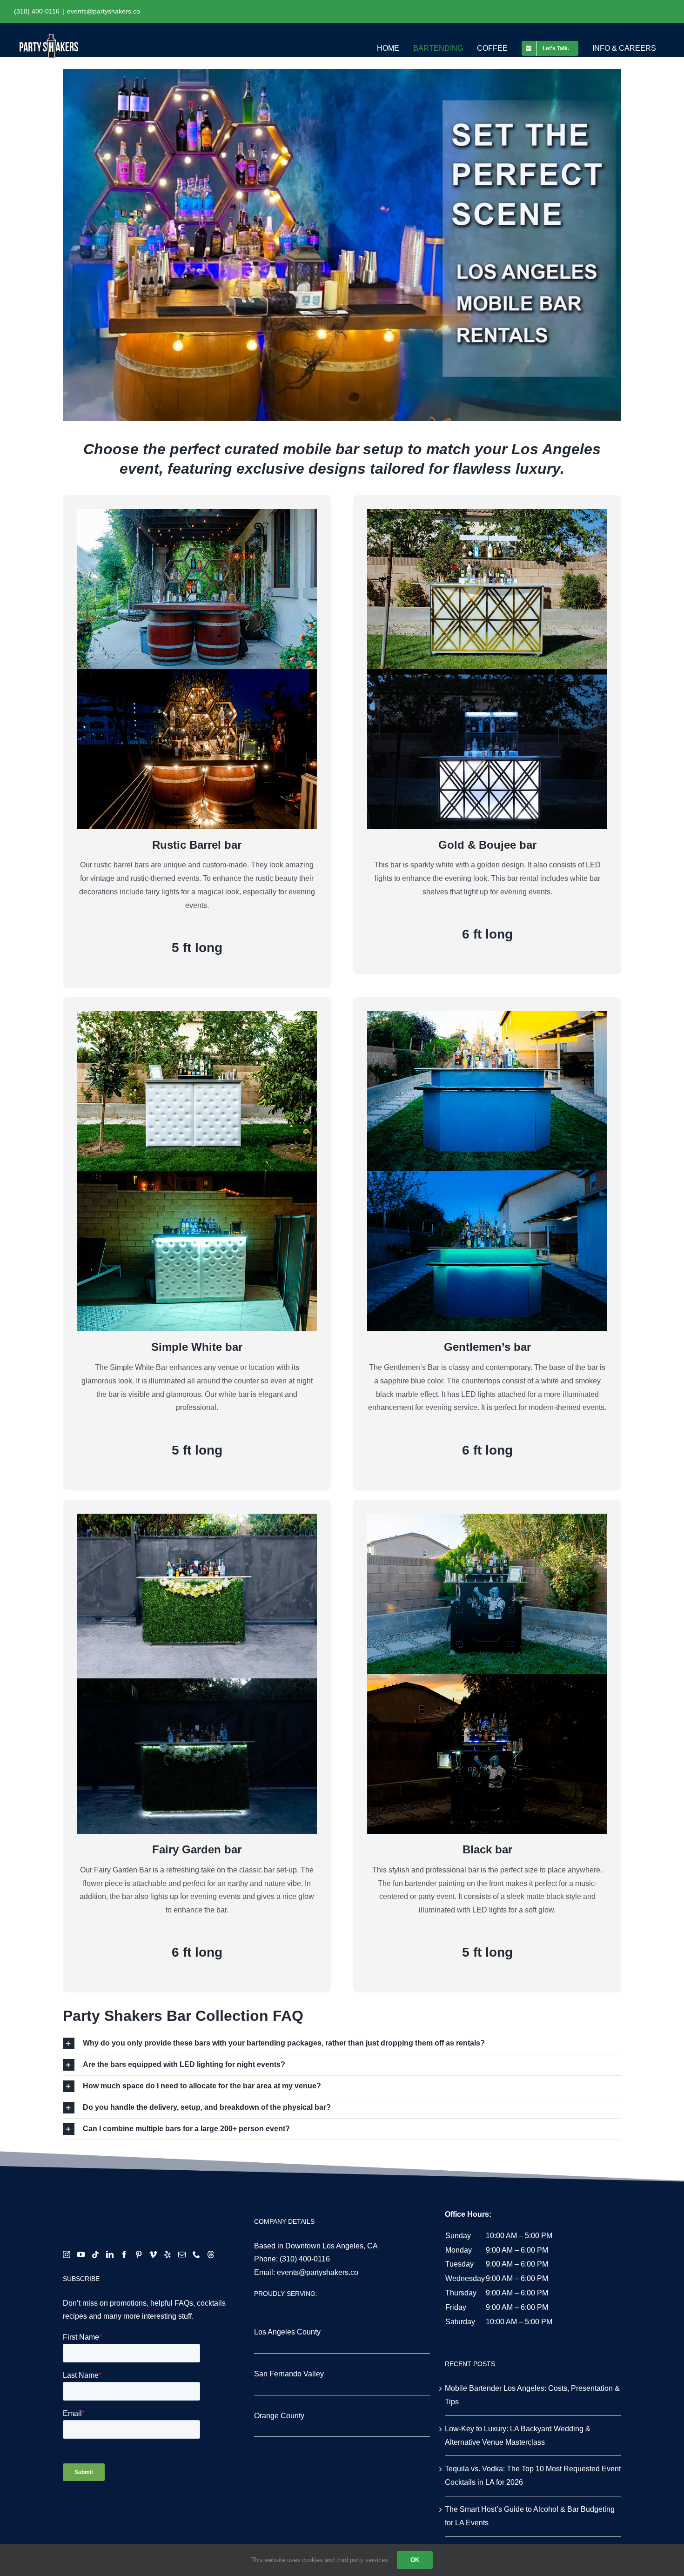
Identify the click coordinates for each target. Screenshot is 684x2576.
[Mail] (182, 2254)
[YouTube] (81, 2254)
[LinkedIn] (110, 2254)
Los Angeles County (287, 2332)
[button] (342, 2043)
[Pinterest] (139, 2254)
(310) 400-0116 (305, 2259)
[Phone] (196, 2254)
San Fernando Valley (289, 2374)
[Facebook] (124, 2254)
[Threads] (211, 2254)
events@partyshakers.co (104, 11)
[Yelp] (168, 2254)
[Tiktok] (95, 2254)
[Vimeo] (153, 2254)
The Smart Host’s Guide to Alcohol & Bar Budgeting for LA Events (530, 2516)
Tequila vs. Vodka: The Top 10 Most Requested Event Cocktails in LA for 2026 (533, 2475)
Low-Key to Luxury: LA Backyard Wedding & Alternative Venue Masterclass (518, 2435)
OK (415, 2560)
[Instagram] (67, 2254)
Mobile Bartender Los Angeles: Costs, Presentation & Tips (532, 2395)
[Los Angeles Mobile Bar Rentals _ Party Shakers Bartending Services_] (342, 245)
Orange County (279, 2416)
